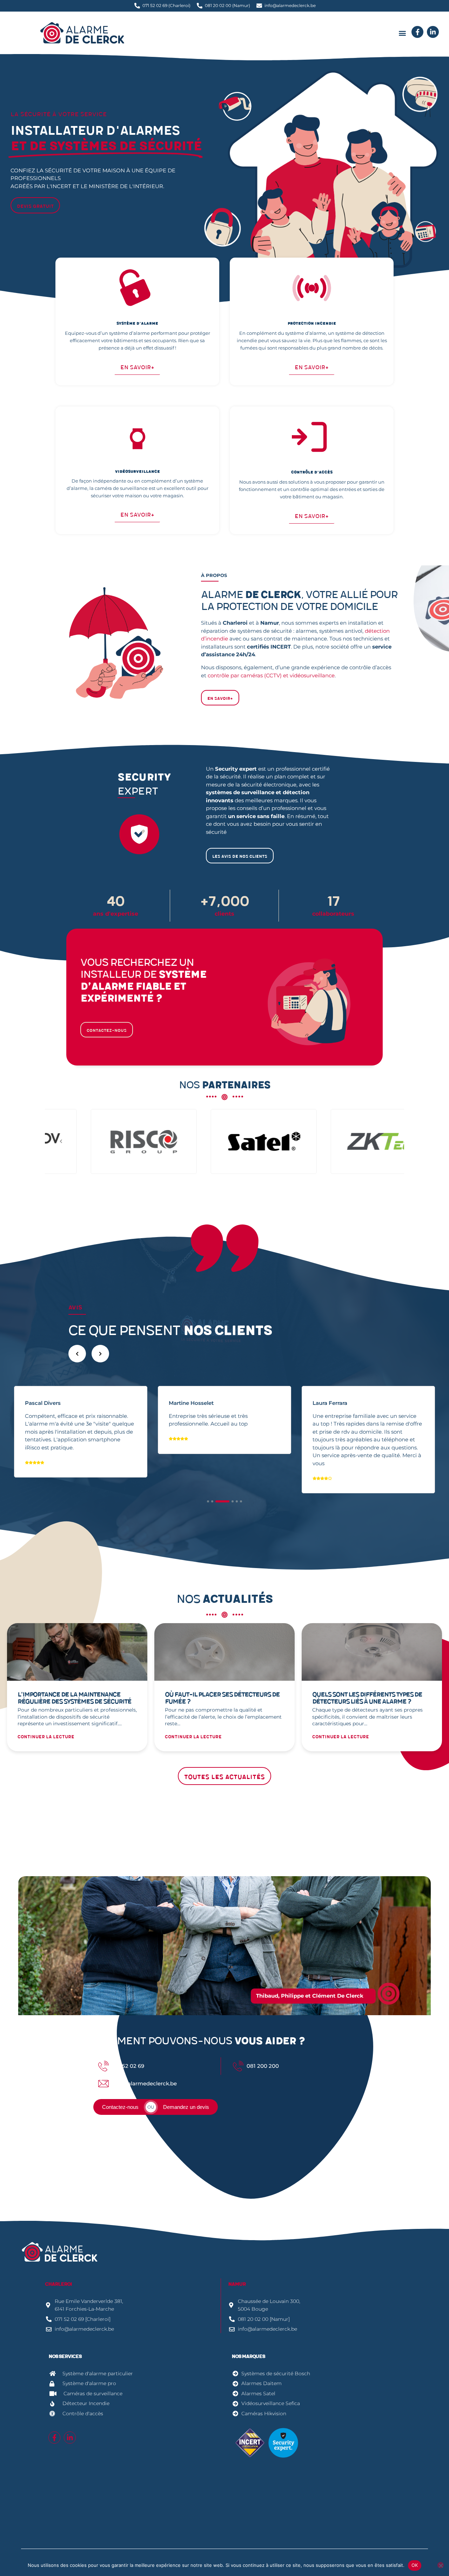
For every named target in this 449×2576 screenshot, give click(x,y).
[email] (433, 32)
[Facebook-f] (54, 2437)
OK (415, 2565)
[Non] (441, 2565)
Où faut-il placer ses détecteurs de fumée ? (222, 1698)
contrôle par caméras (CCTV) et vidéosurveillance (271, 675)
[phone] (417, 32)
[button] (402, 33)
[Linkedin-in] (70, 2437)
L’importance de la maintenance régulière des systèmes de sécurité (74, 1698)
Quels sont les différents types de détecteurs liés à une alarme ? (367, 1698)
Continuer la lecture (46, 1737)
